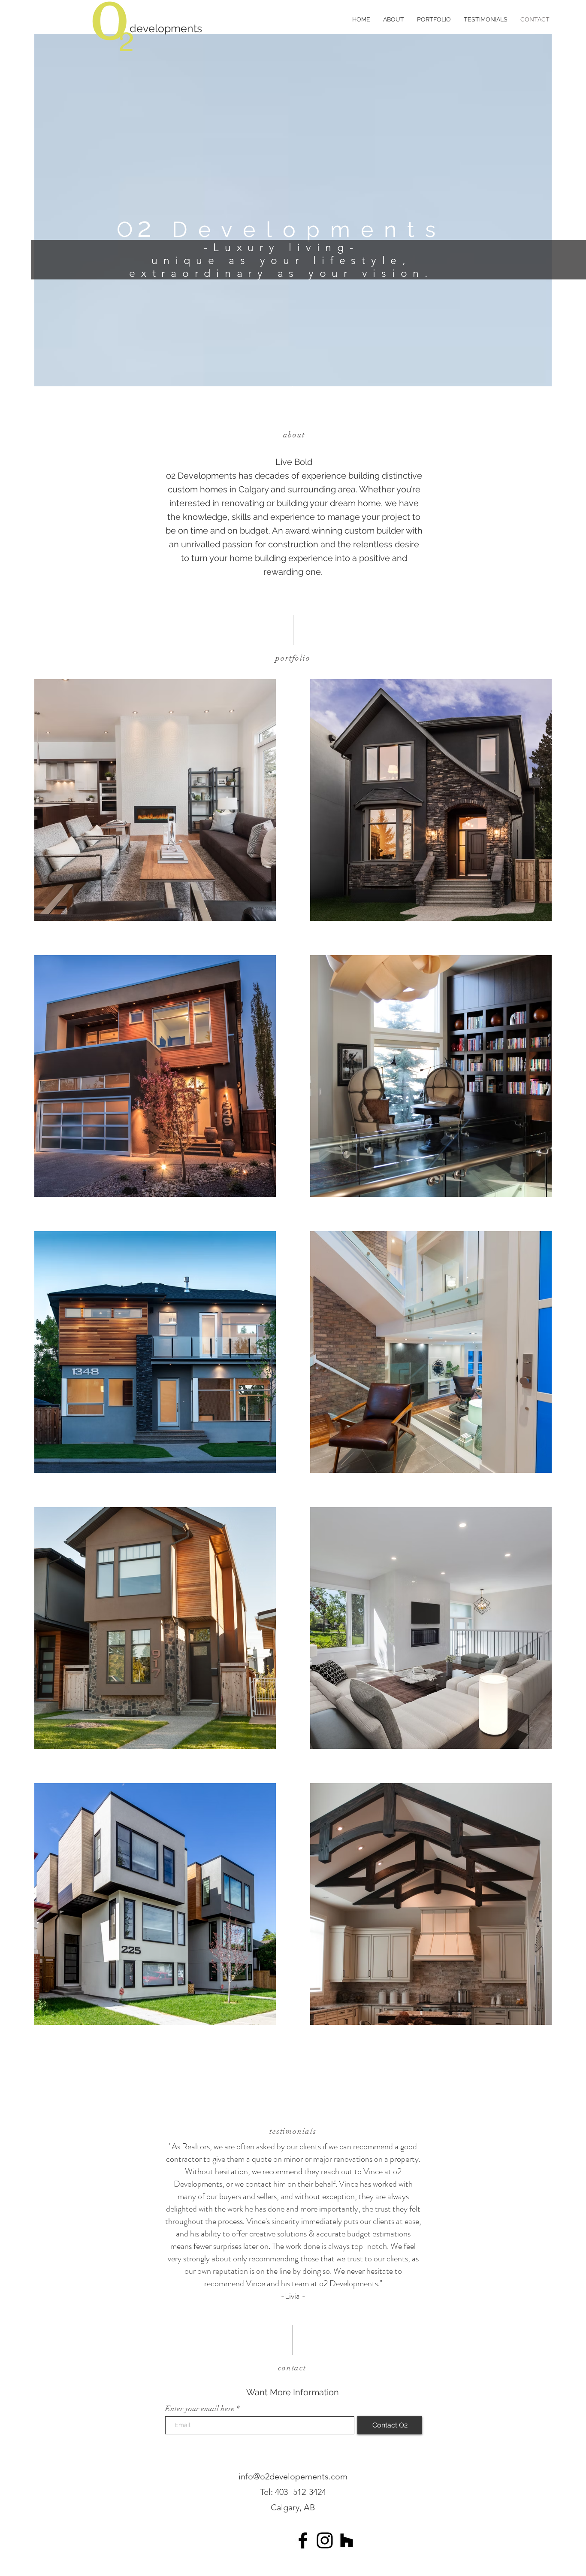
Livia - (295, 2296)
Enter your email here (200, 2409)
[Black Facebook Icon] (303, 2540)
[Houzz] (347, 2540)
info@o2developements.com (293, 2476)
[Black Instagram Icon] (325, 2540)
